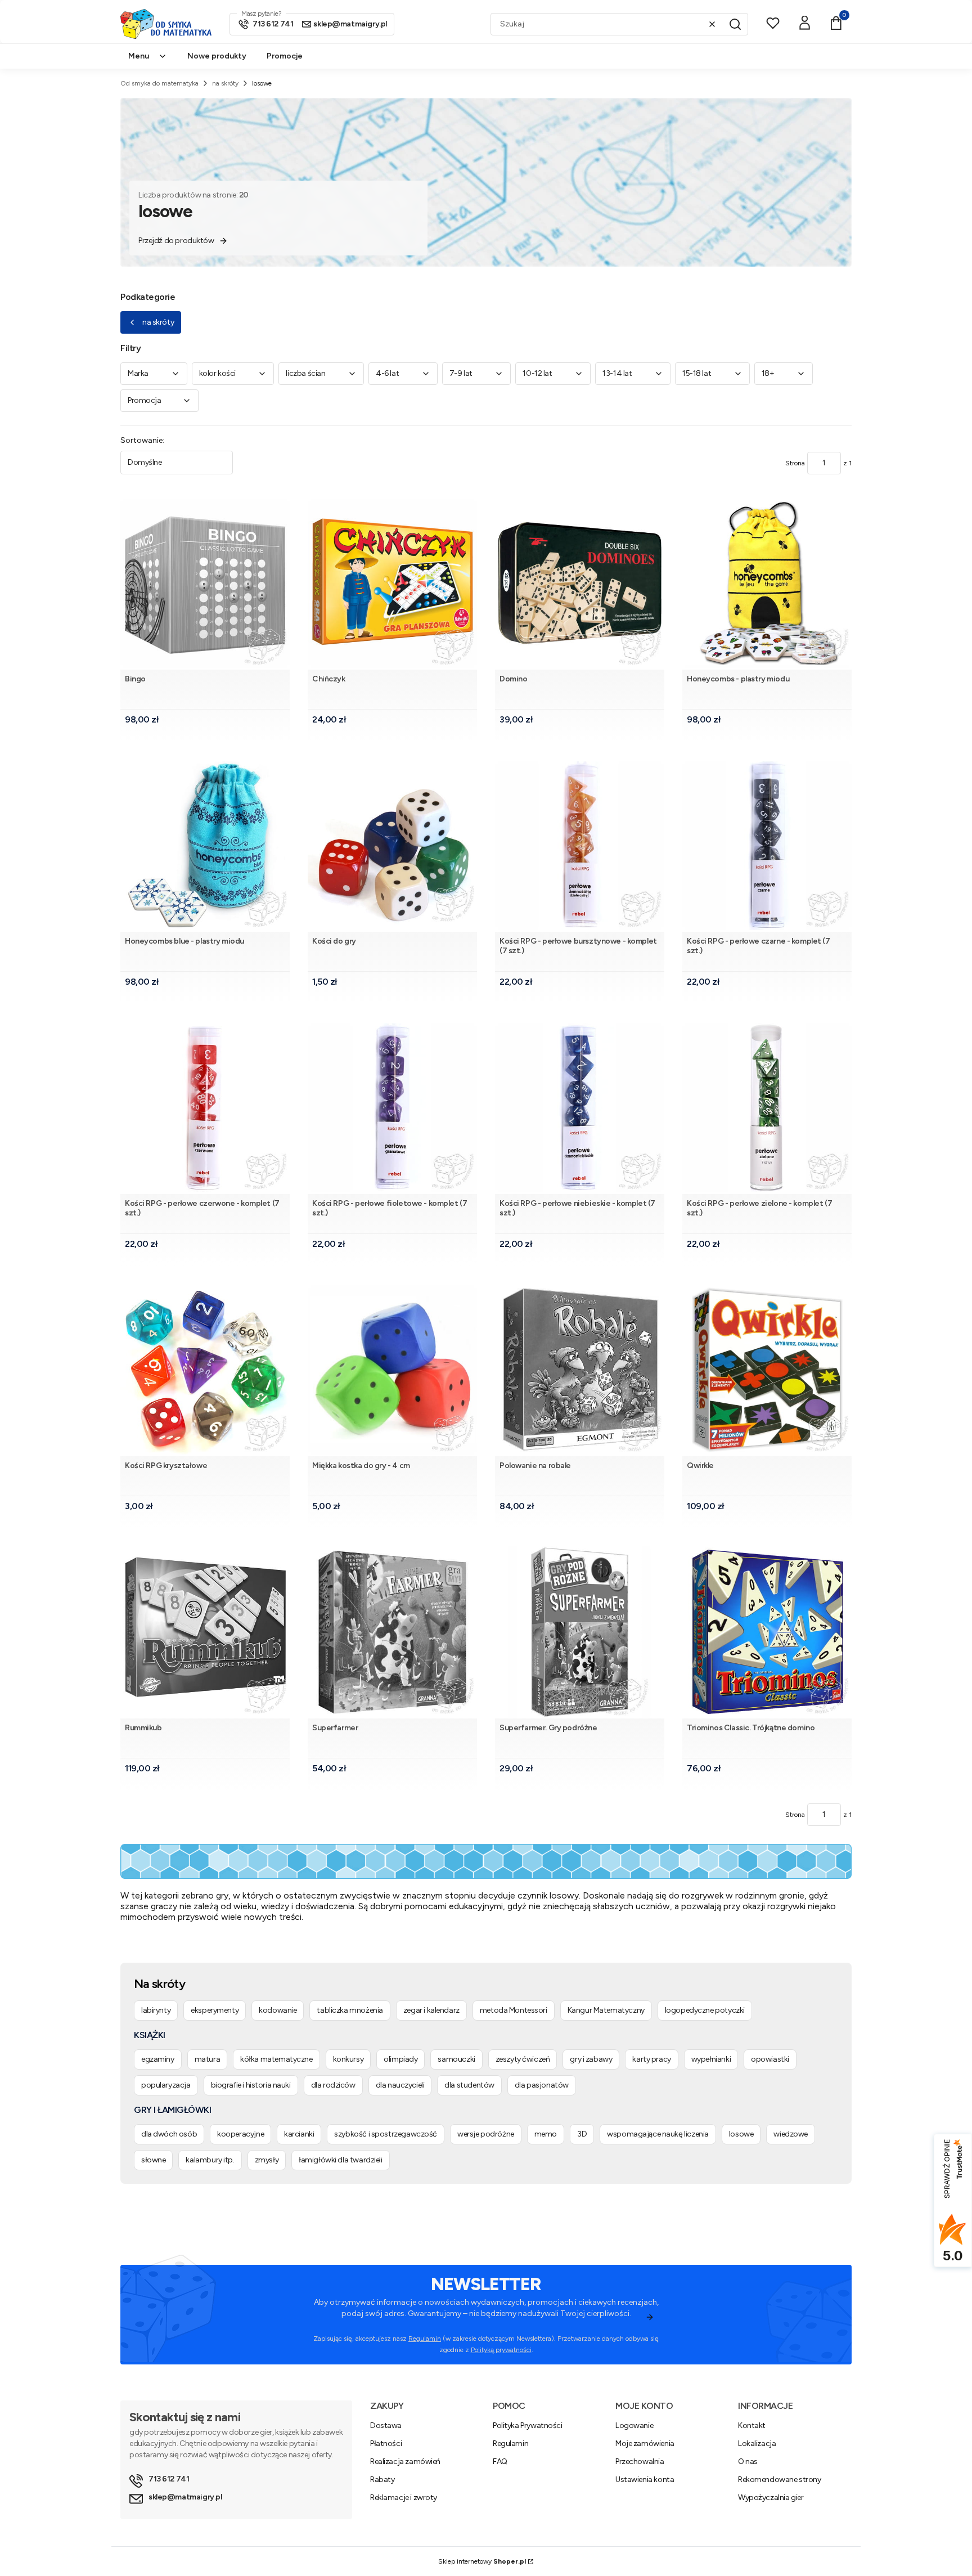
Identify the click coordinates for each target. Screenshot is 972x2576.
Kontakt (752, 2425)
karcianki (299, 2134)
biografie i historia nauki (251, 2085)
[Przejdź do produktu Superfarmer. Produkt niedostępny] (392, 1632)
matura (207, 2059)
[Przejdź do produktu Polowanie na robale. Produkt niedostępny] (580, 1370)
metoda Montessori (514, 2010)
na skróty (225, 83)
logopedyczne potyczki (705, 2010)
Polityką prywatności (501, 2350)
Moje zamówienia (645, 2443)
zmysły (267, 2160)
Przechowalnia (640, 2461)
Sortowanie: (142, 440)
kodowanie (278, 2010)
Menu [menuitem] (139, 56)
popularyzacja (166, 2085)
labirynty (156, 2010)
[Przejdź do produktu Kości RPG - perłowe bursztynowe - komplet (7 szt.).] (580, 845)
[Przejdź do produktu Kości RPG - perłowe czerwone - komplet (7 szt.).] (205, 1108)
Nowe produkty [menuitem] (217, 56)
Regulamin (425, 2339)
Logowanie (634, 2425)
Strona (795, 463)
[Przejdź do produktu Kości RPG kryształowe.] (205, 1370)
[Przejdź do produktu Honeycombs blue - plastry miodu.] (205, 845)
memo (546, 2134)
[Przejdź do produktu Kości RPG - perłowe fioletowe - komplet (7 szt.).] (392, 1108)
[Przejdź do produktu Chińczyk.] (392, 583)
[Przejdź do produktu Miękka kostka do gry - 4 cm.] (392, 1370)
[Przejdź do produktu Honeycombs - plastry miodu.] (767, 583)
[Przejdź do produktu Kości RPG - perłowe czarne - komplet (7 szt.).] (767, 845)
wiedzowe (791, 2134)
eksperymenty (215, 2010)
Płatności (386, 2443)
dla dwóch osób (169, 2134)
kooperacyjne (240, 2134)
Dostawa (386, 2425)
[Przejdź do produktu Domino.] (580, 583)
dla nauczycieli (400, 2085)
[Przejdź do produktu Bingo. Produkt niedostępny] (205, 583)
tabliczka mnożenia (350, 2010)
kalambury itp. (210, 2160)
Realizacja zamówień (405, 2461)
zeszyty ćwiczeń (523, 2059)
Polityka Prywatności (528, 2425)
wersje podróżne (486, 2134)
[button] (735, 24)
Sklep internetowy (482, 2561)
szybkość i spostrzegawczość (386, 2134)
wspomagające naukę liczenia (658, 2134)
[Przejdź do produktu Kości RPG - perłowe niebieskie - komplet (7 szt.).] (580, 1108)
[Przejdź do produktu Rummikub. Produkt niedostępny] (205, 1632)
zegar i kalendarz (431, 2010)
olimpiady (400, 2059)
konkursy (348, 2059)
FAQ (500, 2461)
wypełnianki (711, 2059)
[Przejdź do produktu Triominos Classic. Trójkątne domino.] (767, 1632)
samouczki (456, 2059)
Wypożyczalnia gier (771, 2498)
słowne (153, 2160)
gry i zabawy (591, 2059)
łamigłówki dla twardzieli (341, 2160)
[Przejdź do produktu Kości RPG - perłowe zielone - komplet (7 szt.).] (767, 1108)
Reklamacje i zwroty (404, 2498)
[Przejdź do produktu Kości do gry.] (392, 845)
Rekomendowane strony (780, 2479)
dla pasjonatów (542, 2085)
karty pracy (651, 2059)
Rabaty (382, 2479)
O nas (748, 2461)
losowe (741, 2134)
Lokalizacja (757, 2443)
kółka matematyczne (276, 2059)
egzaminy (158, 2059)
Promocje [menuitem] (285, 56)
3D (582, 2134)
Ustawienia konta (645, 2479)
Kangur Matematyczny (606, 2010)
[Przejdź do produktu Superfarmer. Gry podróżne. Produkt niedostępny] (580, 1632)
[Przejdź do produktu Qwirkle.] (767, 1370)
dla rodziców (333, 2085)
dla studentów (469, 2085)
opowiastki (770, 2059)
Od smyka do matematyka (159, 83)
